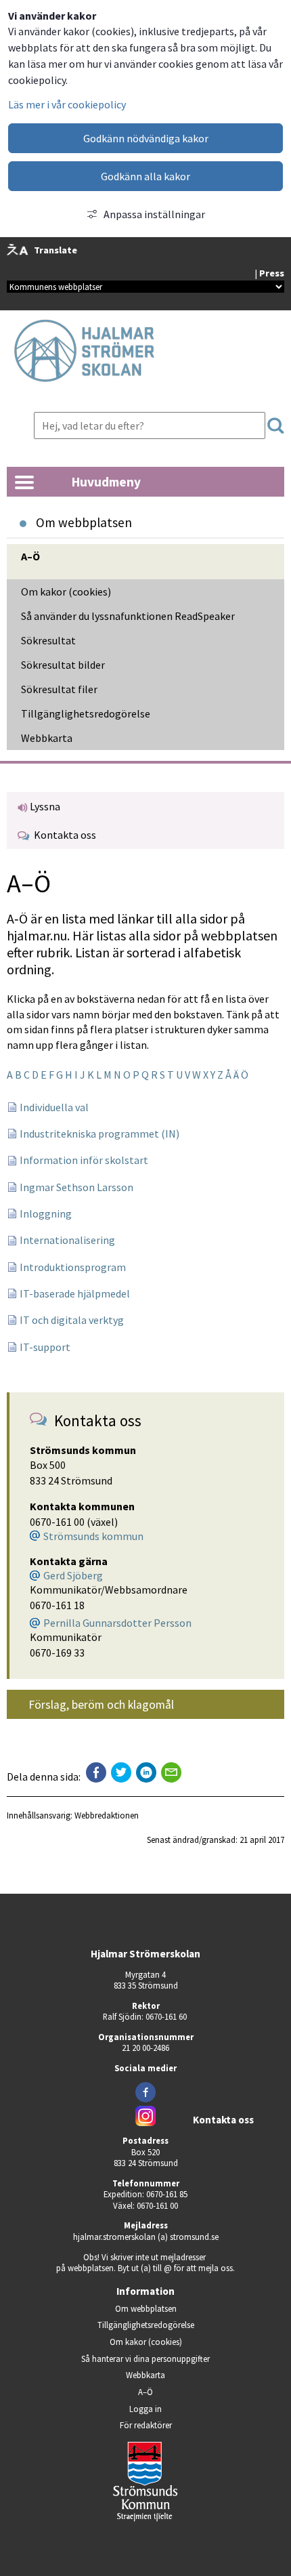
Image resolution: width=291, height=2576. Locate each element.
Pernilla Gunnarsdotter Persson (117, 1623)
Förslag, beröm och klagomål (101, 1705)
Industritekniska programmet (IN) (99, 1134)
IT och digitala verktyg (72, 1320)
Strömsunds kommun (93, 1536)
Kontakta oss (63, 835)
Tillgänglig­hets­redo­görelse (86, 713)
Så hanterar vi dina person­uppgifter (145, 2359)
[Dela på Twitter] (121, 1772)
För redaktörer (184, 2425)
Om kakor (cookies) (66, 591)
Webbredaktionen (107, 1815)
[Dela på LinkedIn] (146, 1772)
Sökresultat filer (59, 689)
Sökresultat (48, 640)
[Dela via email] (171, 1772)
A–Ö (30, 556)
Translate (55, 250)
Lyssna (44, 806)
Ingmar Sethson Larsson (76, 1187)
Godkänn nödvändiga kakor (146, 138)
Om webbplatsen (146, 2308)
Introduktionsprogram (73, 1267)
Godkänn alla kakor (145, 176)
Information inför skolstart (84, 1160)
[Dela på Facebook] (96, 1772)
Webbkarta (47, 738)
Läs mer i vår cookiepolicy (67, 104)
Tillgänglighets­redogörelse (146, 2325)
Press (272, 273)
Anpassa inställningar (154, 214)
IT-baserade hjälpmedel (75, 1293)
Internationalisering (67, 1240)
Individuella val (54, 1107)
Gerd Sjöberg (73, 1575)
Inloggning (46, 1213)
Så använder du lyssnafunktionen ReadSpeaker (128, 616)
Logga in (145, 2409)
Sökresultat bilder (63, 665)
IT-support (45, 1347)
